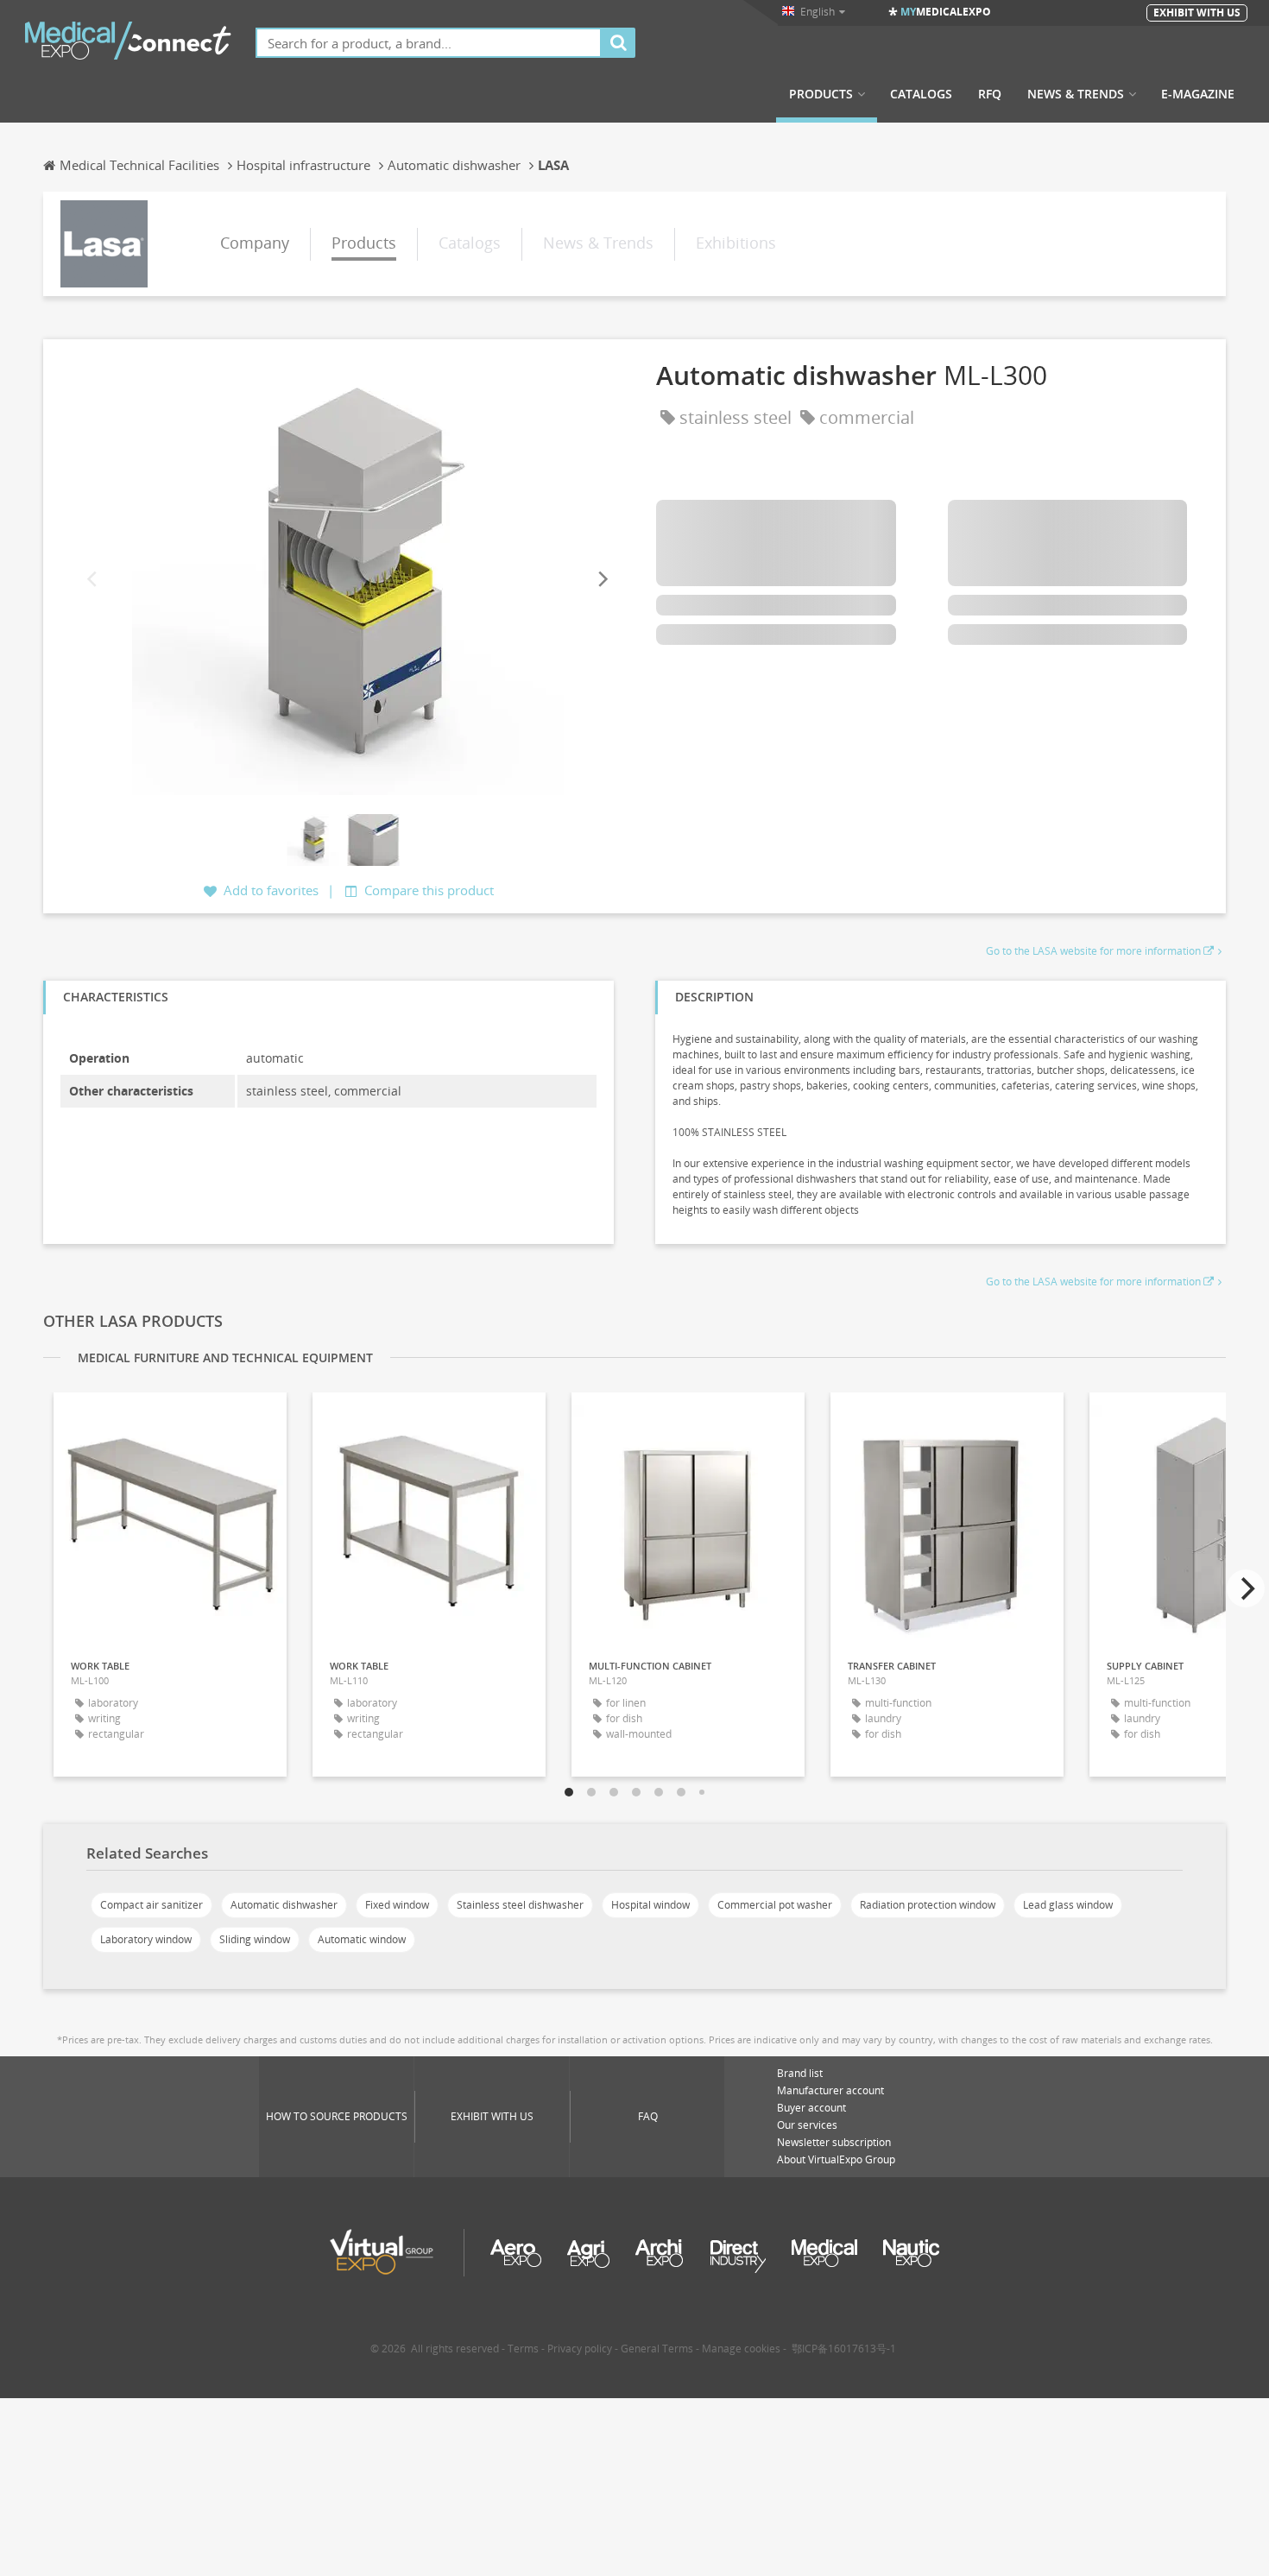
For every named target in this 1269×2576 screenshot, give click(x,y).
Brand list (800, 2073)
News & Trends (1076, 94)
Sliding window (255, 1939)
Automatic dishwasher (284, 1905)
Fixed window (397, 1905)
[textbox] (429, 43)
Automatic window (362, 1939)
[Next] (602, 579)
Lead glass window (1068, 1905)
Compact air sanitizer (152, 1905)
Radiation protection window (928, 1905)
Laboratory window (146, 1939)
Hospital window (650, 1905)
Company (255, 243)
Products (821, 94)
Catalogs (921, 94)
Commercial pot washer (775, 1905)
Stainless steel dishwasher (520, 1905)
